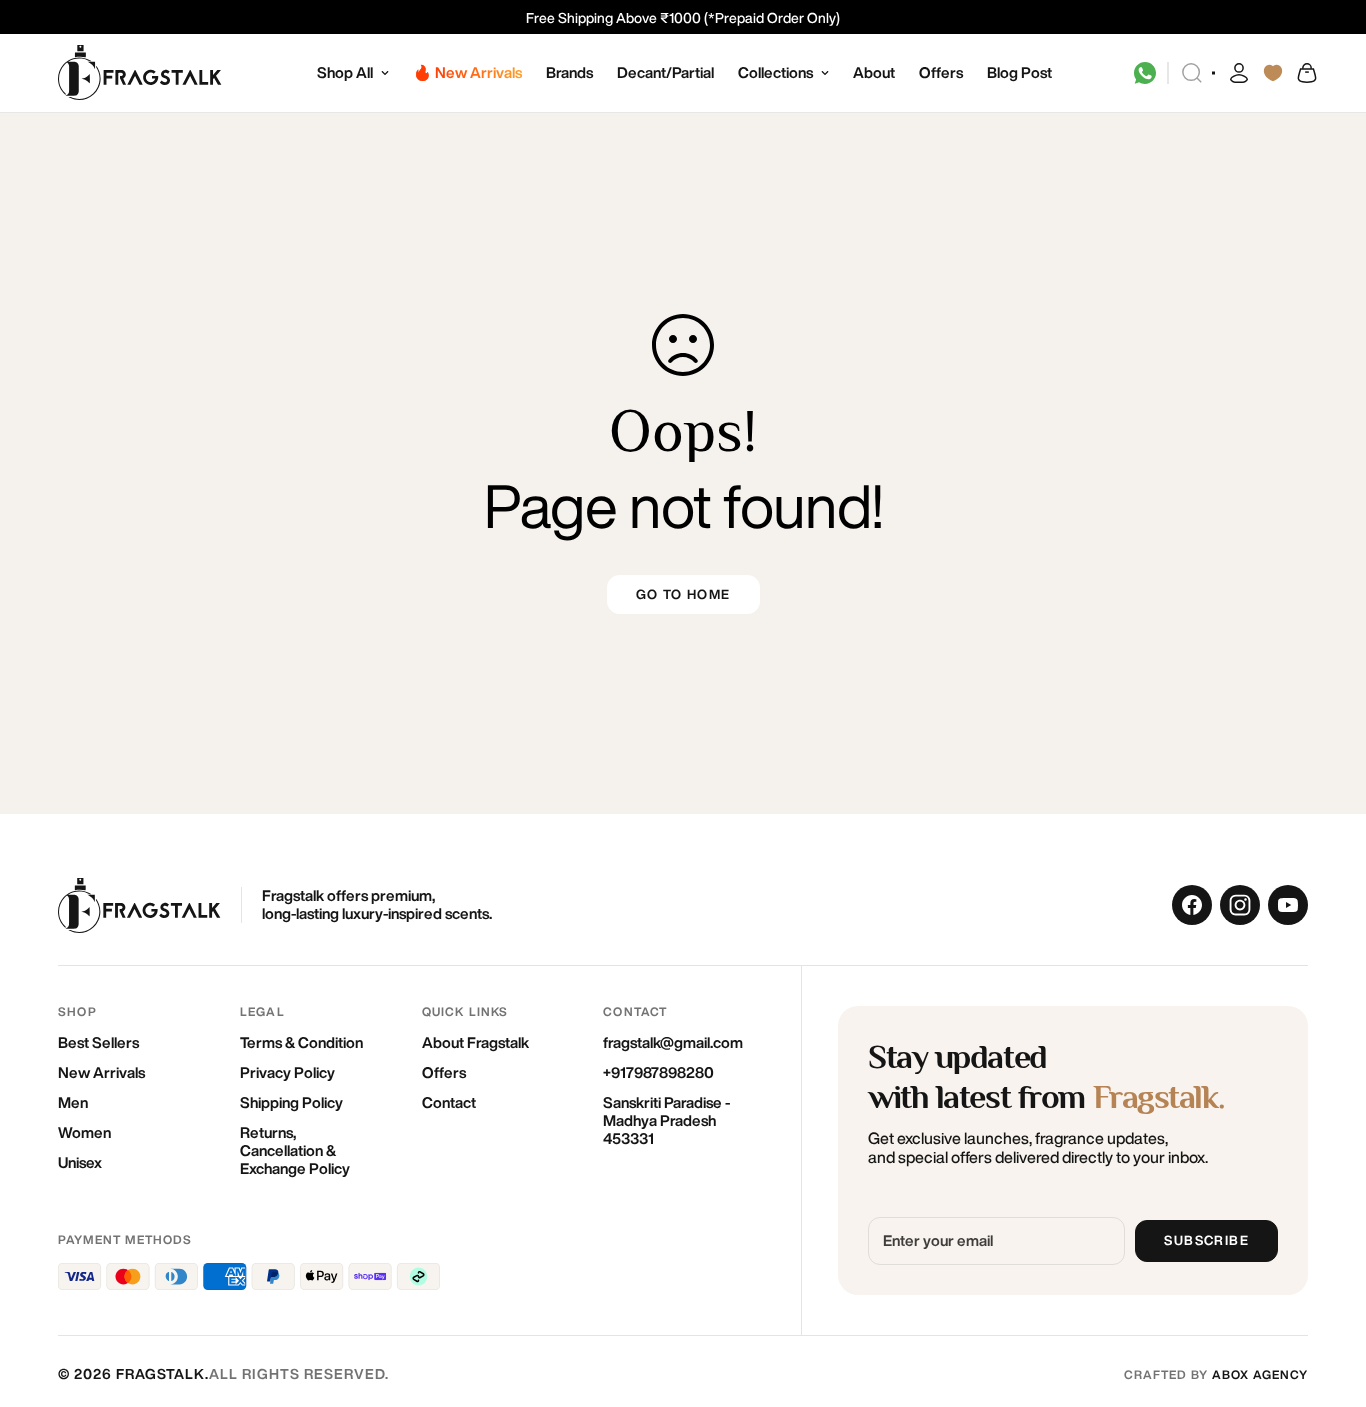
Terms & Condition (301, 1042)
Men (73, 1102)
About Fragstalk (475, 1042)
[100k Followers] (1240, 905)
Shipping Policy (291, 1102)
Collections (775, 72)
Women (84, 1132)
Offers (941, 72)
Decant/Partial (665, 72)
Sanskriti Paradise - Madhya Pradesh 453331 (666, 1120)
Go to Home (683, 594)
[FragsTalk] (140, 73)
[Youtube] (1288, 905)
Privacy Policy (287, 1072)
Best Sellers (98, 1042)
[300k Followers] (1192, 905)
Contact (449, 1102)
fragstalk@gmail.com (673, 1042)
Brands (569, 72)
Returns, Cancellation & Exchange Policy (295, 1150)
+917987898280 (658, 1072)
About (874, 72)
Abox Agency (1260, 1374)
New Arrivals (101, 1072)
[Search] (1192, 73)
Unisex (80, 1162)
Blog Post (1019, 72)
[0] (1306, 73)
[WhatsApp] (1145, 73)
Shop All (345, 72)
